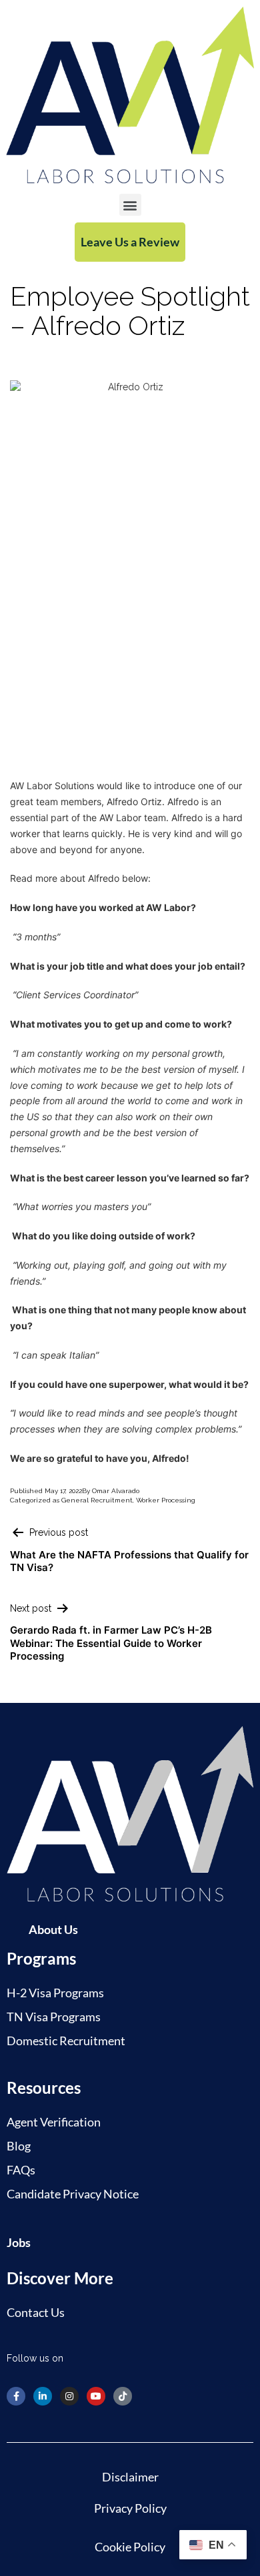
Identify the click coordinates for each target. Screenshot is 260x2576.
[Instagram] (69, 2396)
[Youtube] (96, 2396)
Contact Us (36, 2312)
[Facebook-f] (16, 2396)
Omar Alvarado (116, 1491)
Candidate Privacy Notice (73, 2194)
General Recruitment (97, 1500)
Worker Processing (166, 1500)
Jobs (19, 2242)
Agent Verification (54, 2122)
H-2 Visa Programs (55, 1993)
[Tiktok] (123, 2396)
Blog (19, 2146)
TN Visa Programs (54, 2017)
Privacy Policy (130, 2508)
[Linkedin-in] (43, 2396)
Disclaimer (130, 2477)
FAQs (21, 2170)
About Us (53, 1929)
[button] (130, 205)
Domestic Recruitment (66, 2041)
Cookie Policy (130, 2547)
